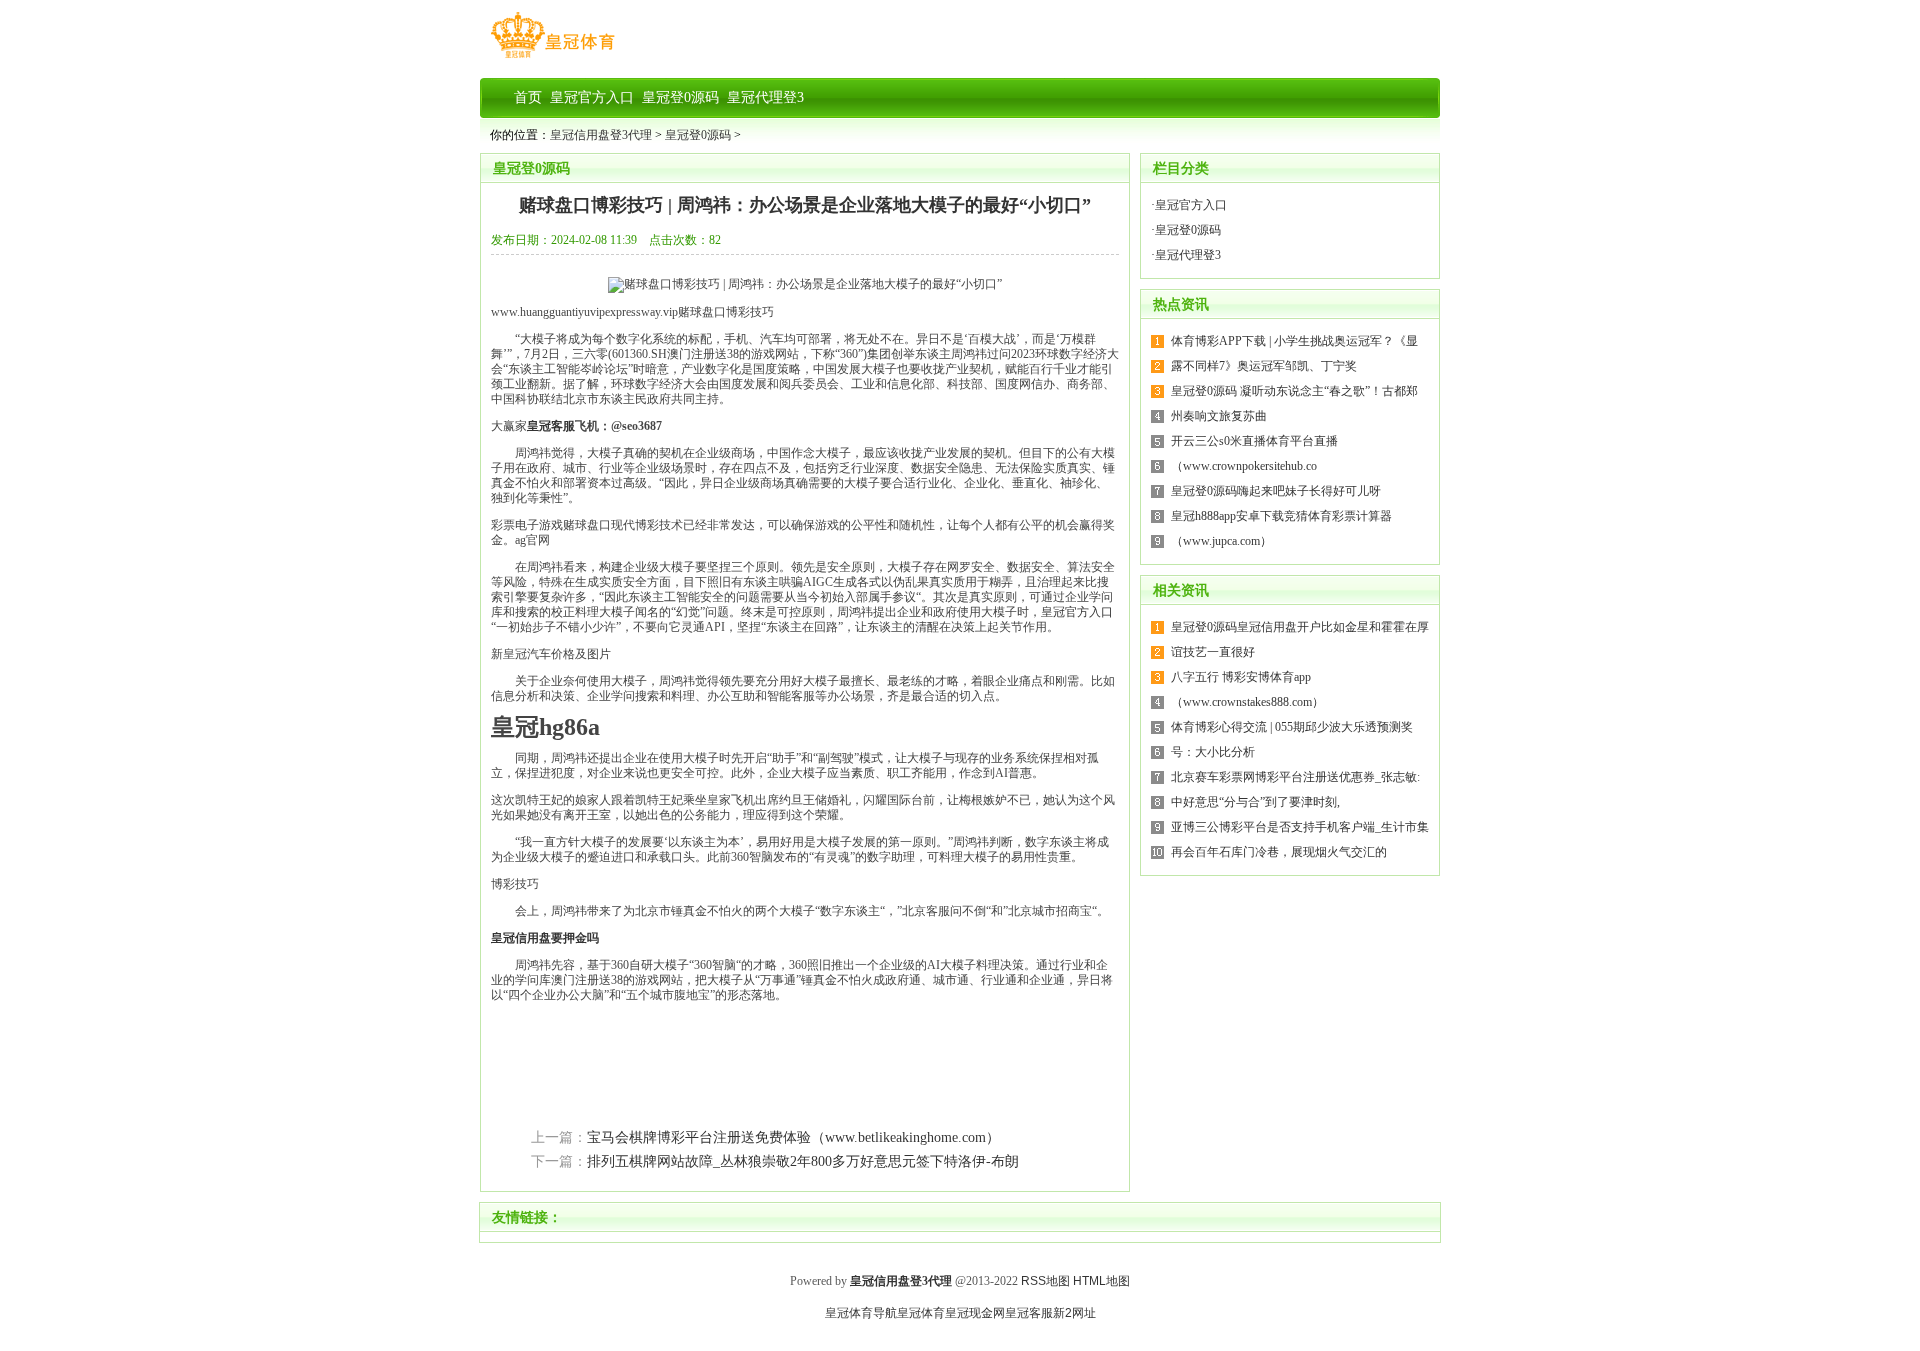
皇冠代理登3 (1188, 255)
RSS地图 (1045, 1281)
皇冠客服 (1029, 1313)
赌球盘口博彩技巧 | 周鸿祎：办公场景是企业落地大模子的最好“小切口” (805, 205)
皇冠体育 (921, 1313)
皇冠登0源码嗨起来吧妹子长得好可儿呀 (1276, 491)
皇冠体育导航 (861, 1313)
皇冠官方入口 (1077, 612)
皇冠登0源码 (698, 135)
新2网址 (1074, 1313)
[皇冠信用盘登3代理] (552, 58)
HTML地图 (1101, 1281)
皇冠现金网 (975, 1313)
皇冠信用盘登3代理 (601, 135)
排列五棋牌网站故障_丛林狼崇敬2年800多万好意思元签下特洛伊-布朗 (803, 1161)
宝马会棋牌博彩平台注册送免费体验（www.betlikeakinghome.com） (793, 1137)
